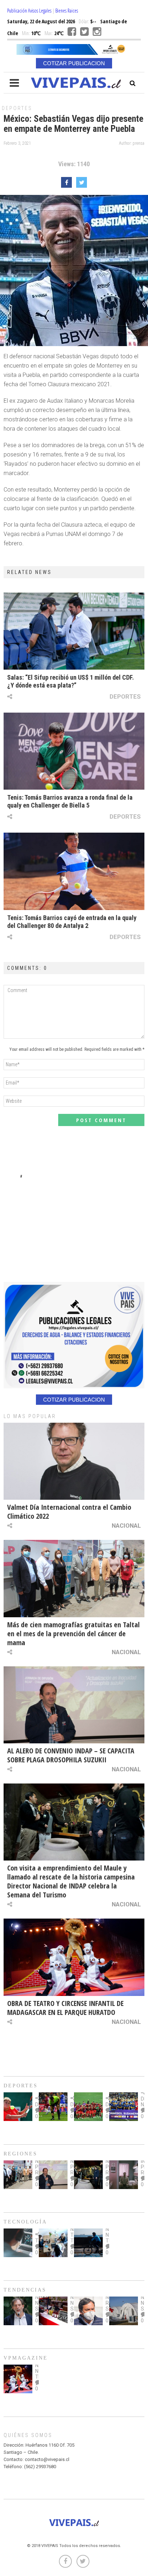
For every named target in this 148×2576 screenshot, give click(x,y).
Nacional (126, 1526)
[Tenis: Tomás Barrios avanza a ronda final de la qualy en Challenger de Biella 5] (74, 751)
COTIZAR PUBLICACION (74, 63)
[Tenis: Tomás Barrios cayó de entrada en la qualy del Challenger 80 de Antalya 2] (74, 871)
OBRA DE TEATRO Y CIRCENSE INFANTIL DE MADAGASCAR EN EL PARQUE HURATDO (65, 2008)
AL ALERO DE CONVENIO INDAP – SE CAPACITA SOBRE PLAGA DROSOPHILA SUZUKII (71, 1755)
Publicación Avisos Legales (29, 11)
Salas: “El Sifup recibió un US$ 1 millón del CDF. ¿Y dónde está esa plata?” (71, 681)
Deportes (17, 108)
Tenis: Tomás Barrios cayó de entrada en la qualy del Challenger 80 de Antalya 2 (72, 922)
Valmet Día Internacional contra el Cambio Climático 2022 (69, 1512)
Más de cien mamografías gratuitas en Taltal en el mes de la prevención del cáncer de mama (73, 1634)
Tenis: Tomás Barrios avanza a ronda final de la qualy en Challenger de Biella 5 (70, 801)
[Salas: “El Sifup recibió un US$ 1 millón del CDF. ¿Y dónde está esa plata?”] (74, 631)
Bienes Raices (67, 11)
